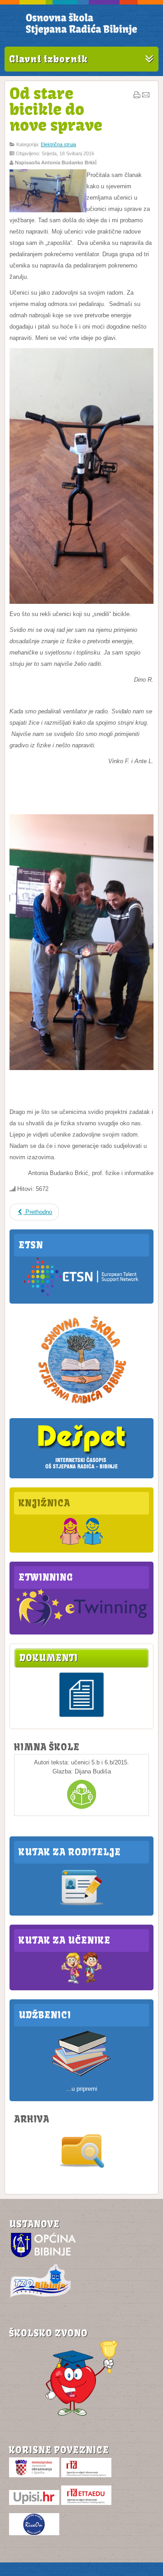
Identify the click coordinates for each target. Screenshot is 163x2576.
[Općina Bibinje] (44, 2257)
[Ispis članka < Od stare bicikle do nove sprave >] (137, 97)
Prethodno (38, 1212)
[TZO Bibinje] (40, 2297)
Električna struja (58, 144)
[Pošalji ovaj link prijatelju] (146, 97)
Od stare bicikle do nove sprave (56, 109)
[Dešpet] (81, 1470)
